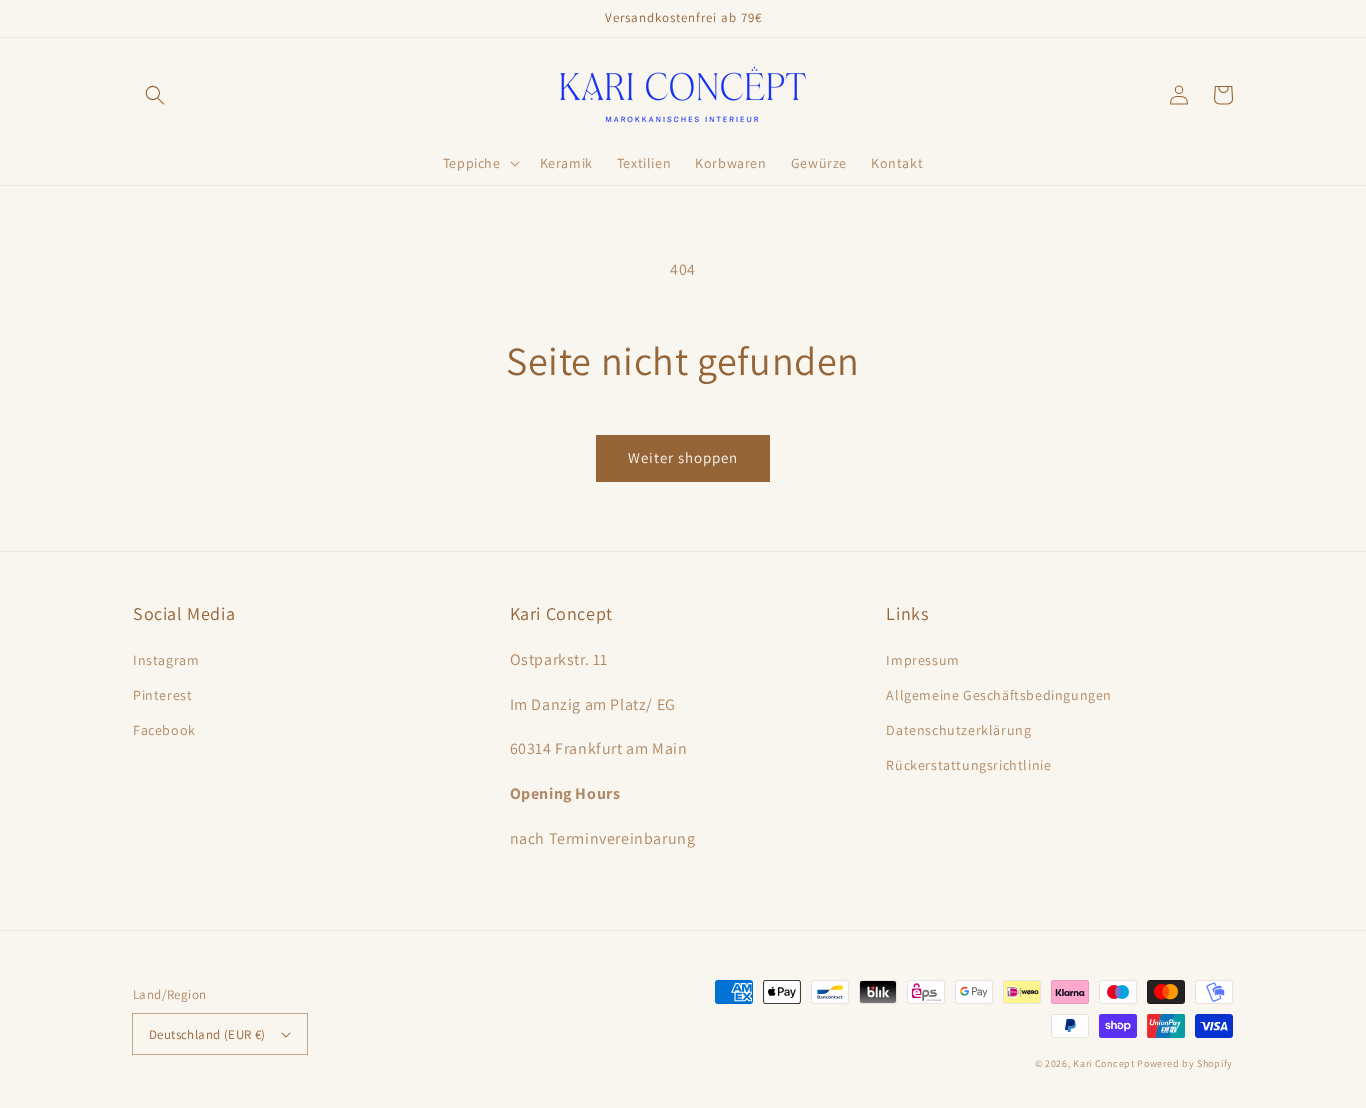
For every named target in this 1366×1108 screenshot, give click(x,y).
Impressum (922, 660)
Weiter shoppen (683, 457)
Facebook (164, 730)
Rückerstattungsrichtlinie (968, 765)
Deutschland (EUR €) (207, 1034)
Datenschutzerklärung (958, 730)
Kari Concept (1103, 1063)
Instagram (166, 660)
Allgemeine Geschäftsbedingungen (999, 695)
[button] (155, 95)
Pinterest (162, 695)
